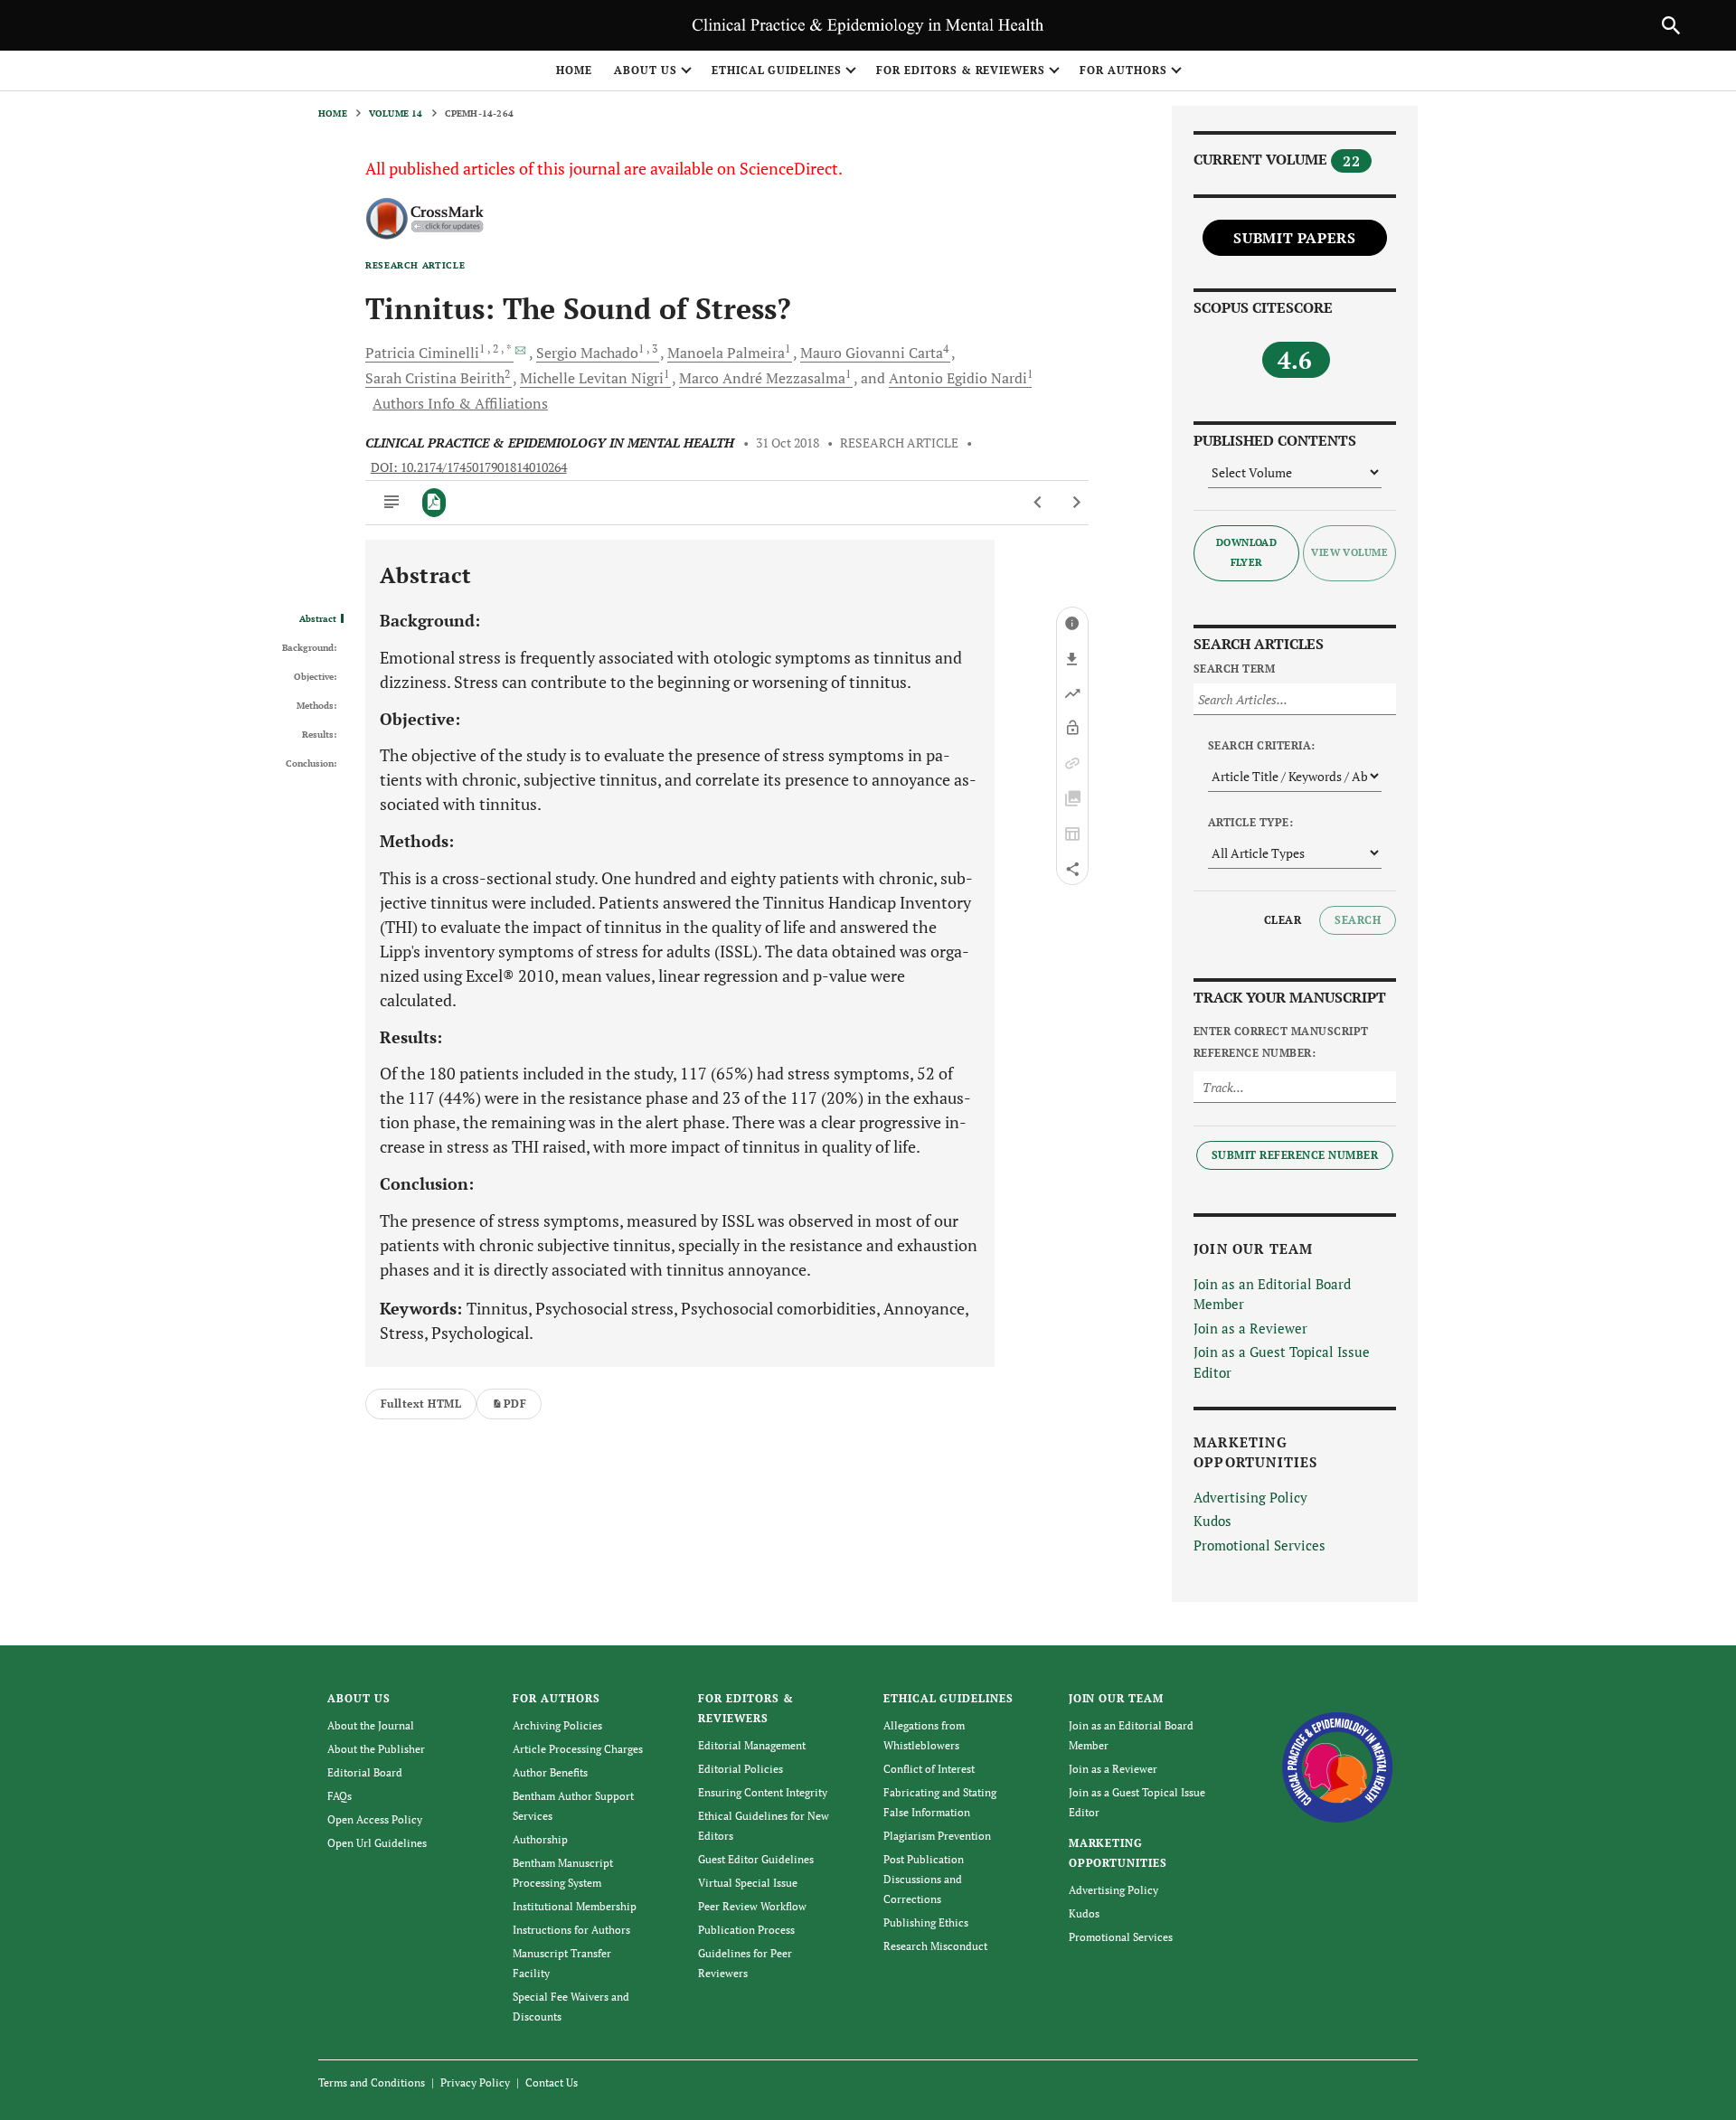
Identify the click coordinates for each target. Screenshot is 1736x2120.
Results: (319, 735)
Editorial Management (752, 1745)
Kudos (1212, 1521)
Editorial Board (365, 1772)
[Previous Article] (1038, 503)
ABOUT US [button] (646, 70)
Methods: (316, 706)
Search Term (1234, 669)
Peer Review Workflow (752, 1906)
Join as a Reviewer (1250, 1328)
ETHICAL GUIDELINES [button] (777, 70)
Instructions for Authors (571, 1930)
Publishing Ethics (926, 1922)
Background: (309, 648)
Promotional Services (1260, 1545)
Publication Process (746, 1930)
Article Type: (1250, 822)
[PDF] (434, 503)
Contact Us (552, 2082)
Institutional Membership (575, 1906)
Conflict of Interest (929, 1769)
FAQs (340, 1796)
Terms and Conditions (372, 2082)
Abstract (318, 619)
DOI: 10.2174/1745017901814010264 (469, 467)
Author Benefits (550, 1772)
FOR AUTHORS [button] (1123, 70)
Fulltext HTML (421, 1404)
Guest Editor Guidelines (756, 1859)
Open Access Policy (375, 1819)
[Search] (1671, 25)
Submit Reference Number (1295, 1155)
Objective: (315, 677)
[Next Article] (1076, 503)
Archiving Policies (557, 1725)
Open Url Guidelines (377, 1843)
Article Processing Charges (578, 1749)
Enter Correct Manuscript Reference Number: (1281, 1042)
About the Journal (371, 1725)
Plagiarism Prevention (937, 1836)
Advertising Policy (1250, 1497)
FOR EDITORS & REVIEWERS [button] (961, 70)
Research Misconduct (935, 1946)
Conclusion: (311, 764)
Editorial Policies (741, 1769)
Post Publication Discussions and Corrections (924, 1879)
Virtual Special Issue (748, 1883)
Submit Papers (1294, 238)
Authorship (540, 1839)
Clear (1283, 920)
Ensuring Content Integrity (763, 1792)
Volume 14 (396, 113)
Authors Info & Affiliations (460, 403)
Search (1358, 920)
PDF (515, 1404)
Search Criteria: (1262, 745)
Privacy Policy (475, 2082)
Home (574, 70)
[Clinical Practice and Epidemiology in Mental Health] (1338, 1766)
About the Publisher (376, 1749)
